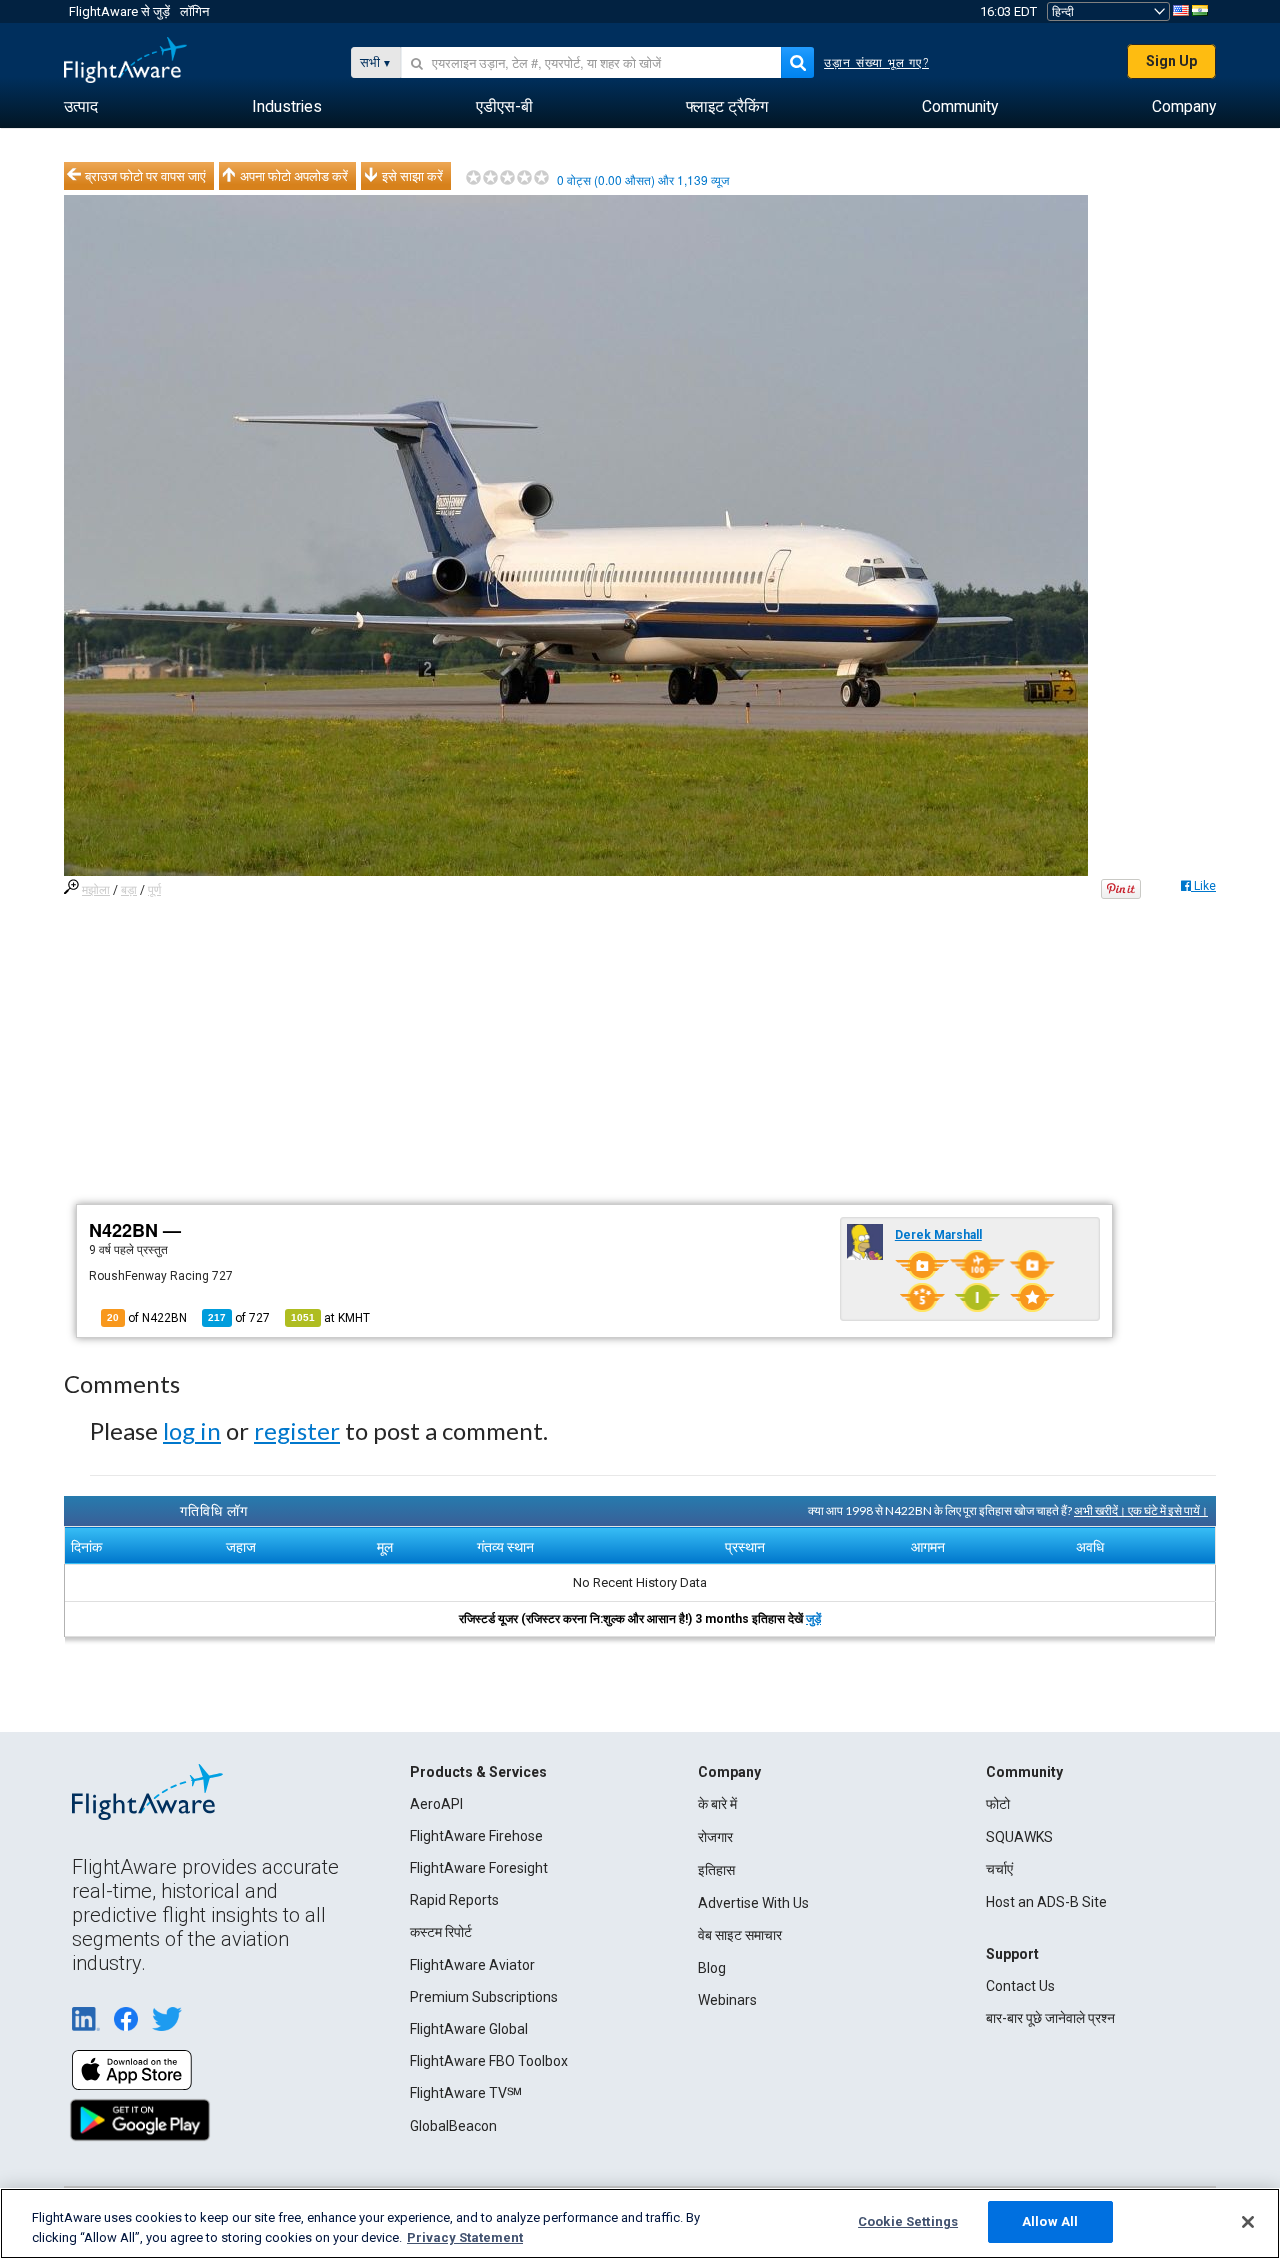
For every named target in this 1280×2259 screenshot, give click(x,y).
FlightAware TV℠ (466, 2093)
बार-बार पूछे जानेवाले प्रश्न (1050, 2018)
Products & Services (478, 1772)
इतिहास (716, 1870)
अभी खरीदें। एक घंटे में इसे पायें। (1141, 1510)
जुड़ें (813, 1619)
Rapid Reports (454, 1900)
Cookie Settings (908, 2221)
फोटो (998, 1804)
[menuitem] (81, 107)
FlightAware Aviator (472, 1965)
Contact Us (1020, 1986)
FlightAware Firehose (476, 1836)
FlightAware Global (469, 2029)
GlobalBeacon (453, 2126)
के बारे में (717, 1804)
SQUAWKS (1019, 1837)
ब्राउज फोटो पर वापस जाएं (145, 176)
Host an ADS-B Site (1046, 1902)
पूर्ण (154, 890)
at (330, 1318)
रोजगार (715, 1837)
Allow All (1050, 2221)
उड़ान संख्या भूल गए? (876, 63)
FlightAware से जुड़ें (119, 11)
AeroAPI (436, 1804)
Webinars (727, 2000)
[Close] (1248, 2222)
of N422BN (147, 1318)
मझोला (96, 890)
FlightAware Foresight (479, 1868)
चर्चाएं (999, 1869)
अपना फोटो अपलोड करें (294, 176)
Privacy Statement (465, 2237)
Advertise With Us (753, 1903)
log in (192, 1430)
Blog (712, 1968)
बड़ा (129, 890)
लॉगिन (194, 11)
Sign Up (1171, 61)
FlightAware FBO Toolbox (489, 2061)
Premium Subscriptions (484, 1997)
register (297, 1430)
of (239, 1318)
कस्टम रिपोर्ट (441, 1932)
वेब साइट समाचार (740, 1935)
